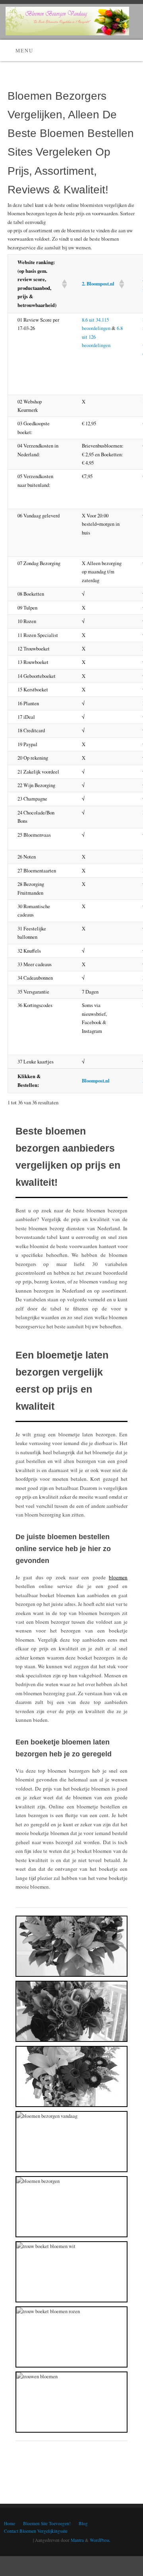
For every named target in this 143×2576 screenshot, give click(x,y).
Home (10, 2523)
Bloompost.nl (96, 1081)
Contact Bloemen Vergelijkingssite (36, 2531)
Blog (83, 2523)
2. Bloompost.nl (98, 284)
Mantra (77, 2540)
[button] (62, 284)
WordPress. (100, 2540)
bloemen (118, 1577)
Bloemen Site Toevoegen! (47, 2523)
